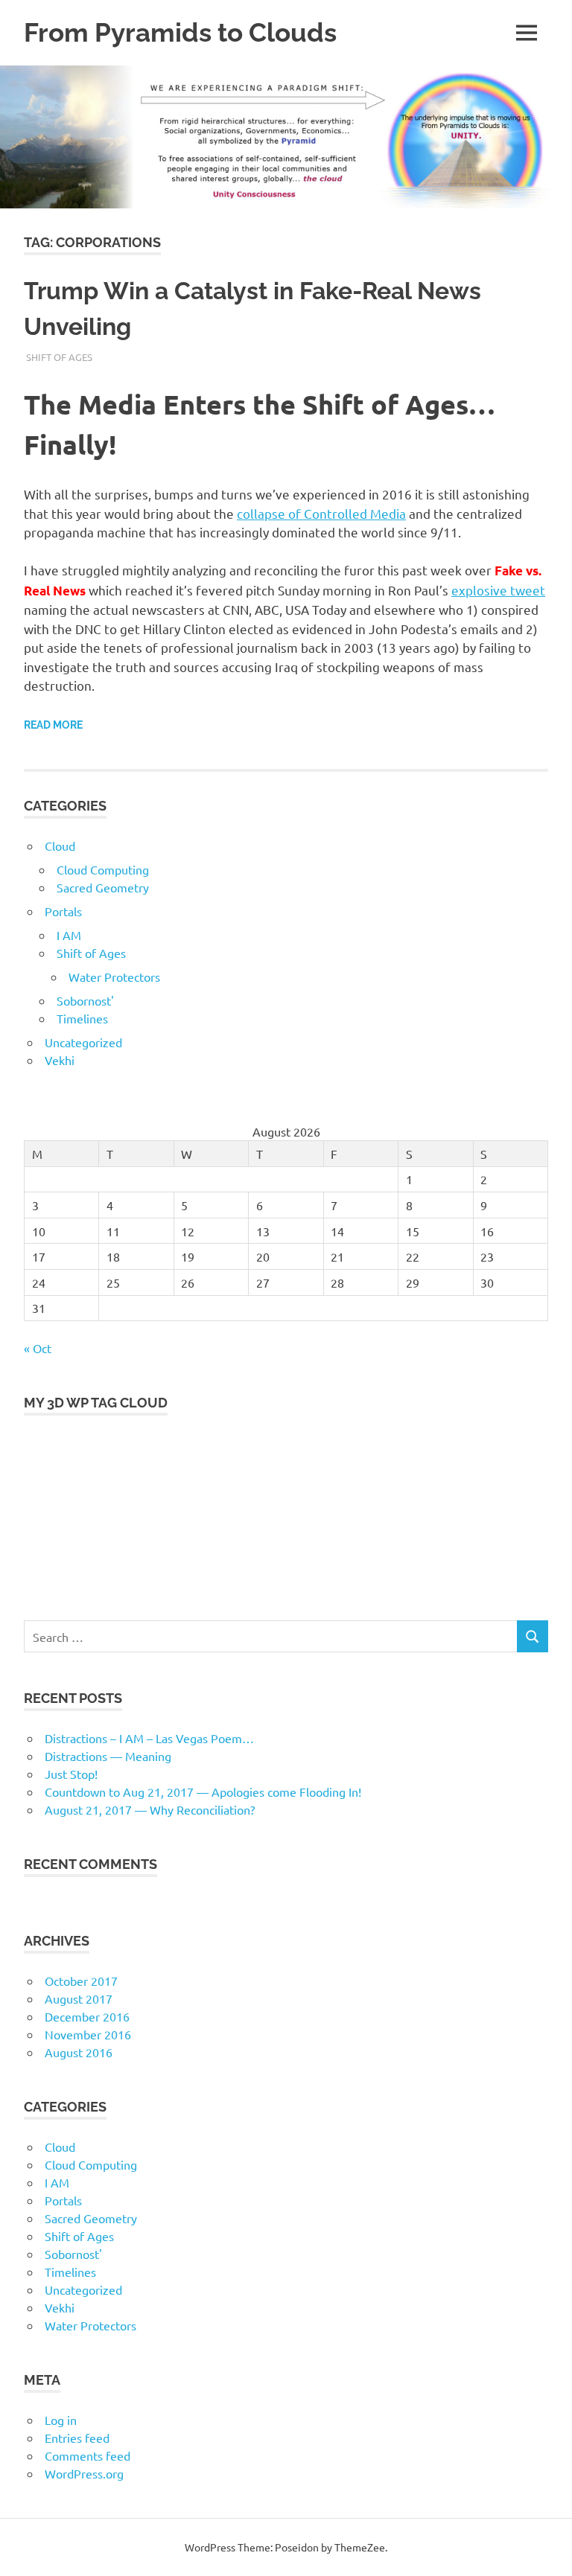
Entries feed (77, 2438)
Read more (53, 725)
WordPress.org (84, 2473)
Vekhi (60, 1060)
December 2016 (87, 2016)
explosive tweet (498, 590)
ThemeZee (360, 2547)
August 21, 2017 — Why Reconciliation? (150, 1809)
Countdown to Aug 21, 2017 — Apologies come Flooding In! (203, 1792)
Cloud (60, 846)
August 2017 (79, 1998)
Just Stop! (71, 1774)
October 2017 (81, 1981)
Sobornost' (85, 1000)
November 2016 (88, 2034)
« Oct (38, 1348)
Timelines (82, 1018)
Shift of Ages (59, 357)
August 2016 (79, 2052)
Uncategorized (83, 1042)
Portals (63, 911)
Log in (61, 2420)
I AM (69, 935)
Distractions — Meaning (108, 1756)
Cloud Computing (103, 869)
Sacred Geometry (103, 887)
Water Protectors (114, 977)
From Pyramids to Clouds (180, 32)
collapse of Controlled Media (321, 513)
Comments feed (88, 2455)
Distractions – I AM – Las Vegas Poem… (149, 1738)
